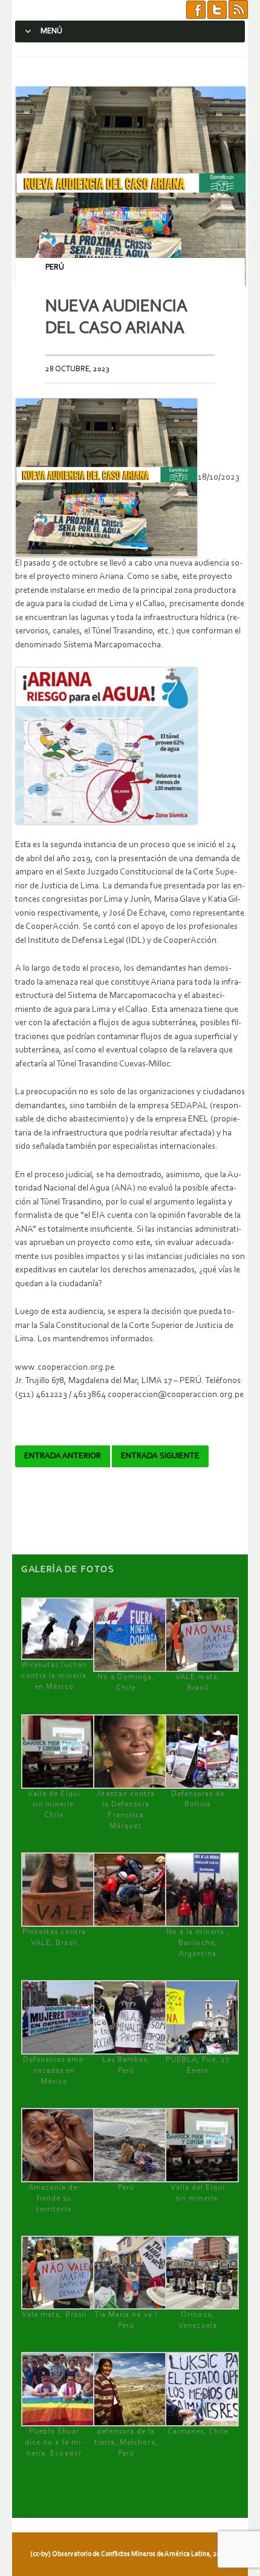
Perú (55, 267)
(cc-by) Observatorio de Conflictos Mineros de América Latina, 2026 (129, 2554)
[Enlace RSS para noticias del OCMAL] (238, 10)
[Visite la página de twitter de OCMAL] (217, 10)
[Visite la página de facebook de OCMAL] (196, 10)
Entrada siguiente (160, 1456)
